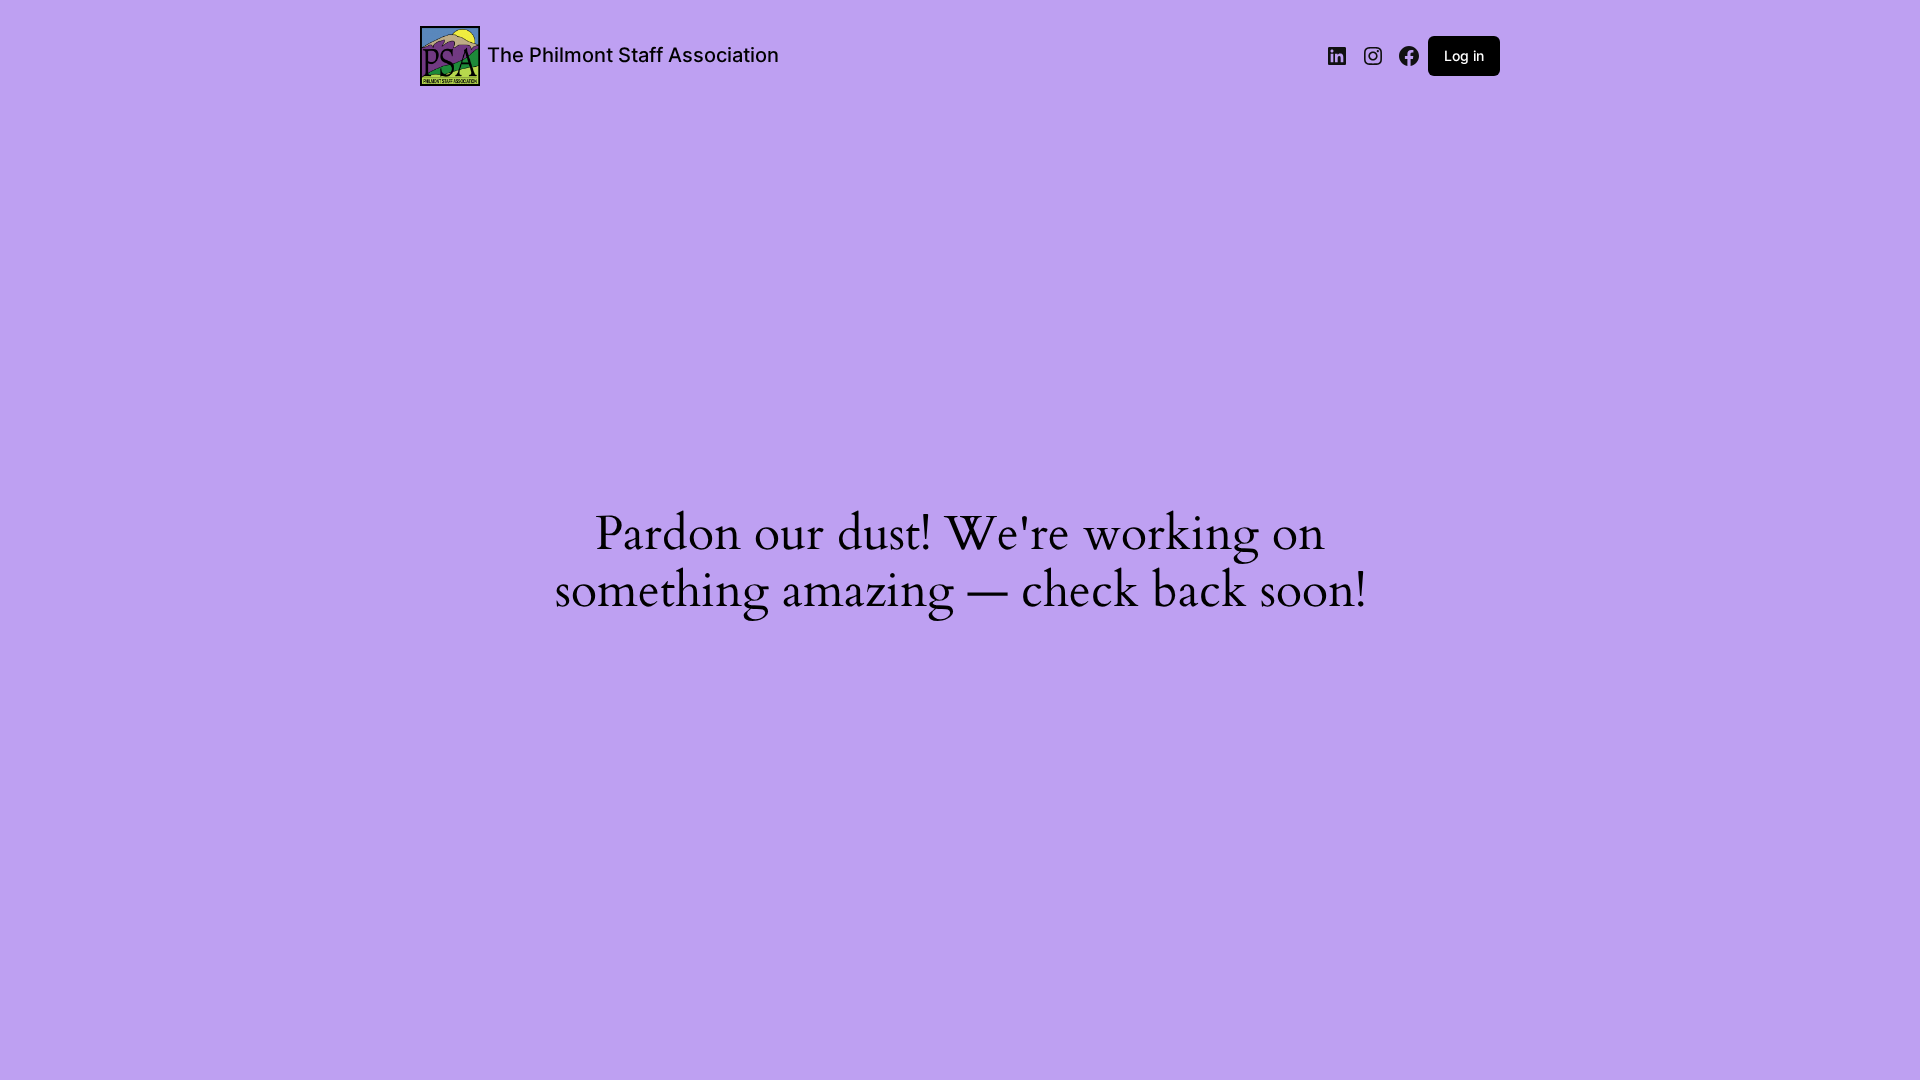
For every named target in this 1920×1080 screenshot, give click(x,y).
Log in (1464, 55)
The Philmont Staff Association (633, 55)
